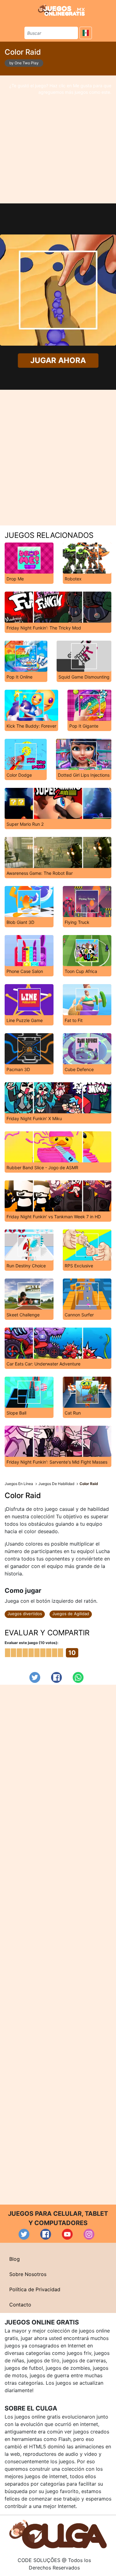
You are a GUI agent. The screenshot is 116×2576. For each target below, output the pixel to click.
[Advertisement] (58, 139)
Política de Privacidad (35, 2289)
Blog (15, 2259)
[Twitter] (35, 1677)
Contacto (20, 2305)
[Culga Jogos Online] (58, 2534)
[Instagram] (89, 2234)
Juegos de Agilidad (71, 1614)
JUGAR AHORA (58, 361)
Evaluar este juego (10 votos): (32, 1643)
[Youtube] (67, 2234)
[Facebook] (56, 1677)
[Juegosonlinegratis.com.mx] (61, 10)
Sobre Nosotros (28, 2274)
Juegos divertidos (25, 1614)
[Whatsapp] (78, 1677)
